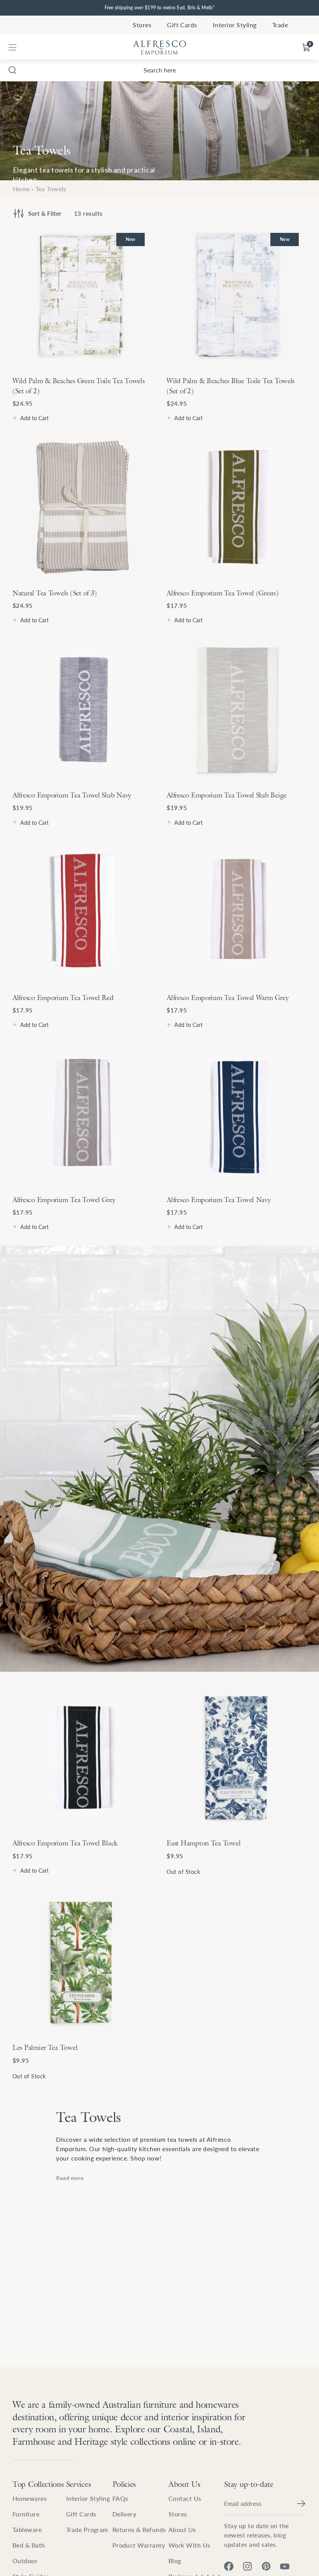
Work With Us (189, 2545)
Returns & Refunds (139, 2529)
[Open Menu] (12, 48)
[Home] (159, 48)
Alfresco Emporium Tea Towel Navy (218, 1200)
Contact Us (185, 2498)
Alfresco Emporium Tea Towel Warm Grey (227, 997)
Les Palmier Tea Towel (45, 2047)
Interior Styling (235, 25)
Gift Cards (182, 25)
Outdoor (25, 2561)
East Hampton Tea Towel (203, 1843)
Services (79, 2484)
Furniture (26, 2514)
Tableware (27, 2529)
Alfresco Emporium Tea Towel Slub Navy (72, 795)
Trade (280, 25)
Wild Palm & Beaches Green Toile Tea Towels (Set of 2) (79, 386)
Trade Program (87, 2529)
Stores (142, 25)
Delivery (124, 2514)
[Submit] (301, 2504)
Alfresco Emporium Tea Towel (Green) (223, 593)
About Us (184, 2484)
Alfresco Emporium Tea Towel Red (63, 997)
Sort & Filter (45, 213)
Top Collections (38, 2484)
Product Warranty (139, 2545)
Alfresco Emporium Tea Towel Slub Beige (227, 795)
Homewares (30, 2498)
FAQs (120, 2498)
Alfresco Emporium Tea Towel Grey (64, 1200)
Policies (124, 2484)
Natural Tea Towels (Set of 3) (55, 593)
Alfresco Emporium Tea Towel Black (65, 1843)
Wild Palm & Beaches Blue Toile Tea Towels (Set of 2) (230, 386)
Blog (175, 2561)
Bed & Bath (29, 2545)
